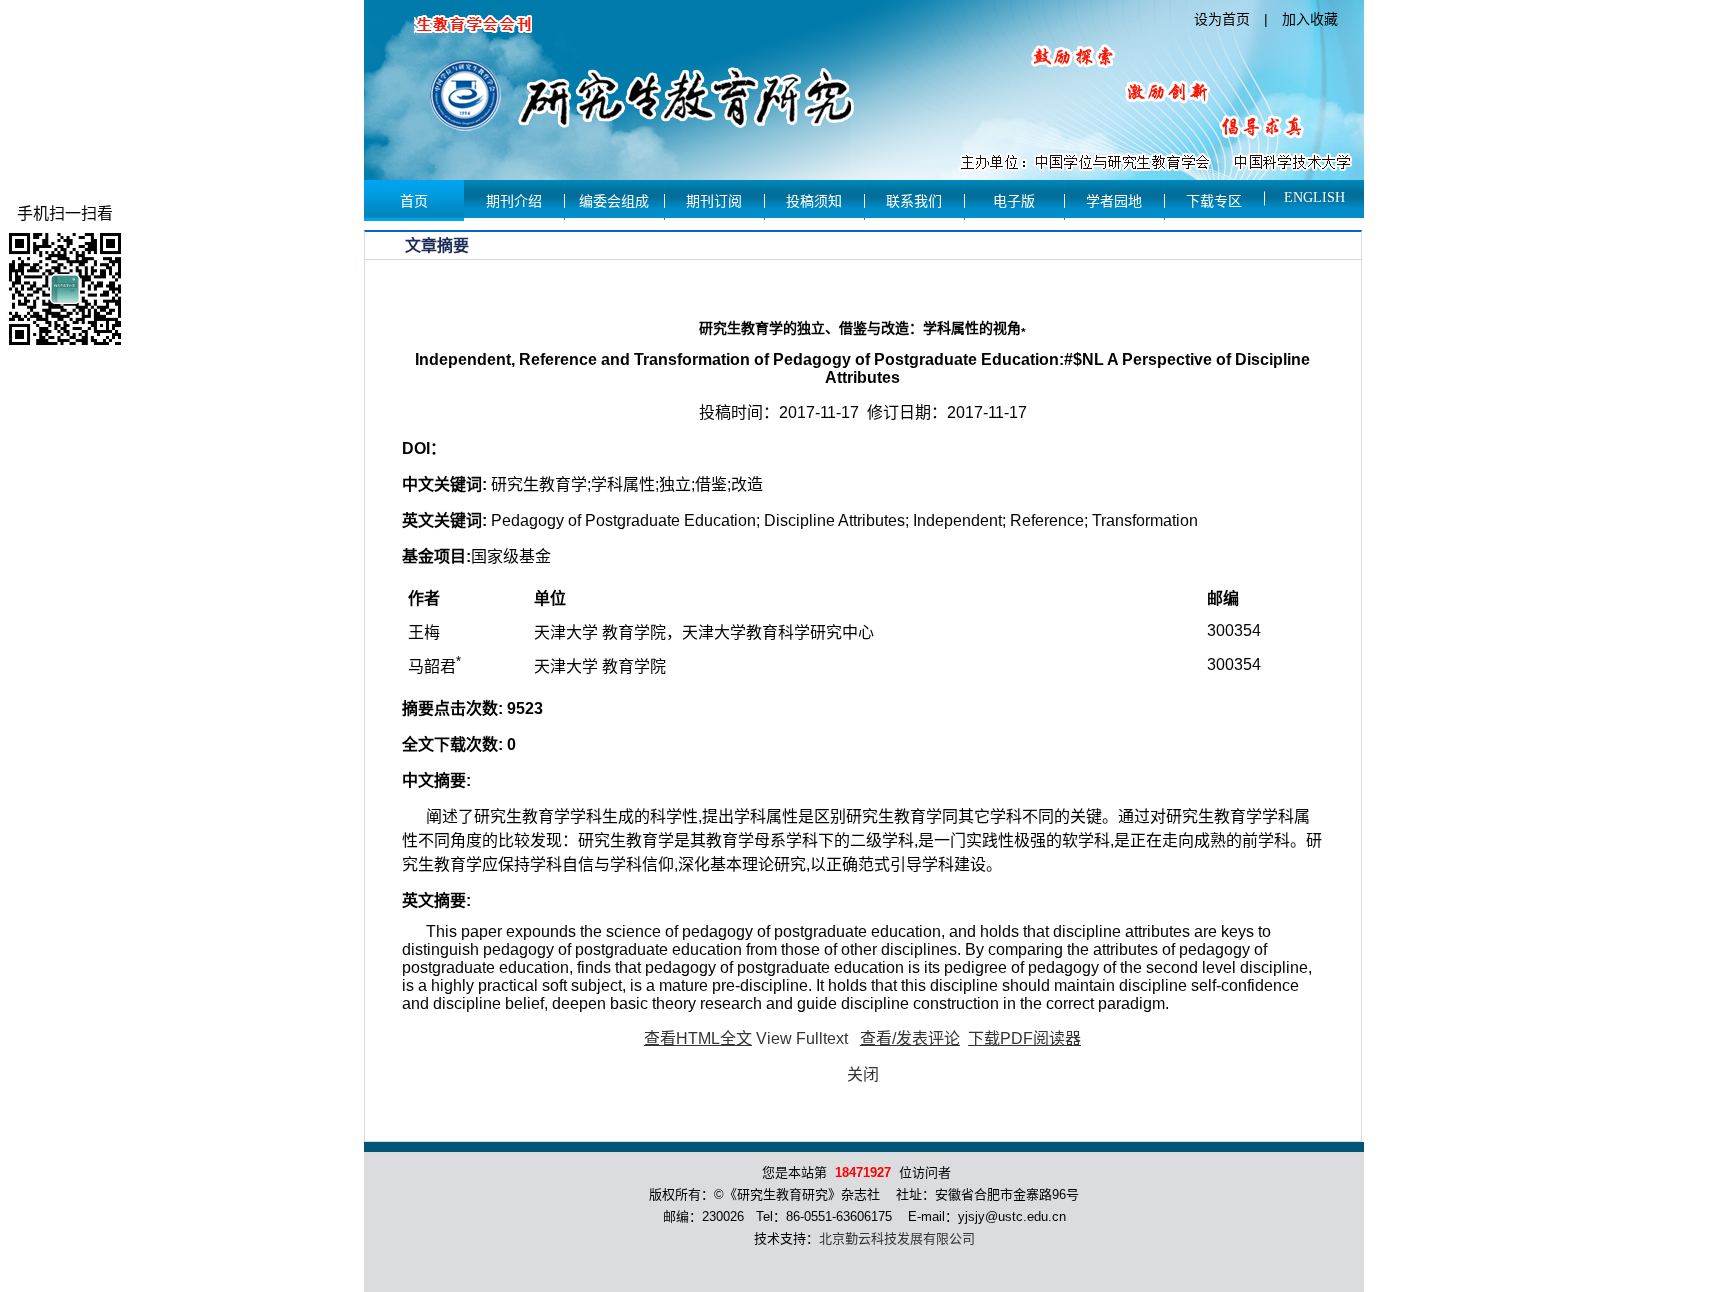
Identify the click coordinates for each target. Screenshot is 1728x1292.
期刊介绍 (514, 201)
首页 (414, 201)
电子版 (1014, 201)
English (1314, 197)
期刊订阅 (714, 201)
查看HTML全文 (698, 1038)
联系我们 (914, 201)
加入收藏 (1310, 19)
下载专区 (1214, 201)
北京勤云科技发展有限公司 (897, 1238)
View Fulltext (802, 1038)
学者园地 (1114, 201)
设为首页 (1222, 19)
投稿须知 (814, 201)
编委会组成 (614, 201)
